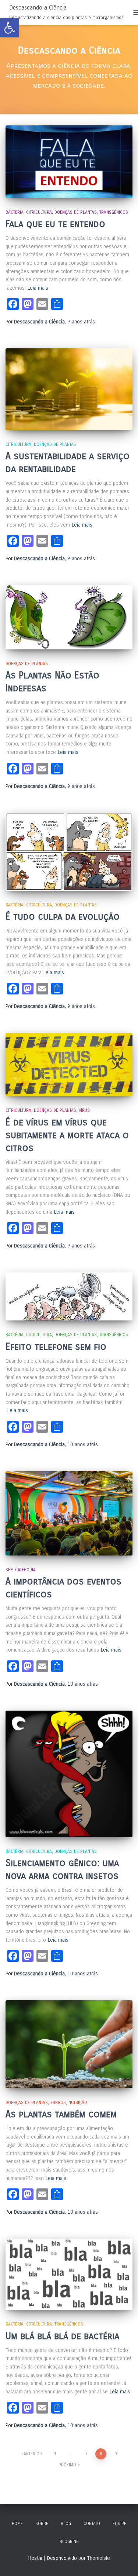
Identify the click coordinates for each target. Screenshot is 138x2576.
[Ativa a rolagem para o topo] (123, 2561)
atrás (81, 322)
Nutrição (78, 2103)
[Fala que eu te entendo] (69, 162)
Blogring (69, 2542)
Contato (92, 2524)
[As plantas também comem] (69, 2044)
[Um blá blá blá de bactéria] (69, 2274)
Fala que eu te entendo (55, 224)
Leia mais (38, 288)
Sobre (42, 2524)
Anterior (33, 2454)
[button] (10, 28)
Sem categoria (21, 1570)
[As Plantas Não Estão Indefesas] (69, 617)
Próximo (67, 2465)
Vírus (84, 1110)
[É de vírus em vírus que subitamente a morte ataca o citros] (69, 1065)
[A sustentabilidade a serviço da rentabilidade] (69, 389)
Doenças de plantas (76, 212)
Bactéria (15, 212)
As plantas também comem (61, 2114)
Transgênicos (114, 212)
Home (17, 2524)
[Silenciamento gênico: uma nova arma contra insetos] (69, 1774)
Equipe (119, 2524)
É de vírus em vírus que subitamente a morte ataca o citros (67, 1135)
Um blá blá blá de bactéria (62, 2336)
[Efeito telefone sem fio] (69, 1296)
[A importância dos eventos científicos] (69, 1513)
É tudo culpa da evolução (63, 917)
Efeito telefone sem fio (56, 1347)
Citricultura (39, 212)
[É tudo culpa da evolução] (69, 852)
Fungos (58, 2103)
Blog (66, 2524)
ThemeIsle (98, 2558)
